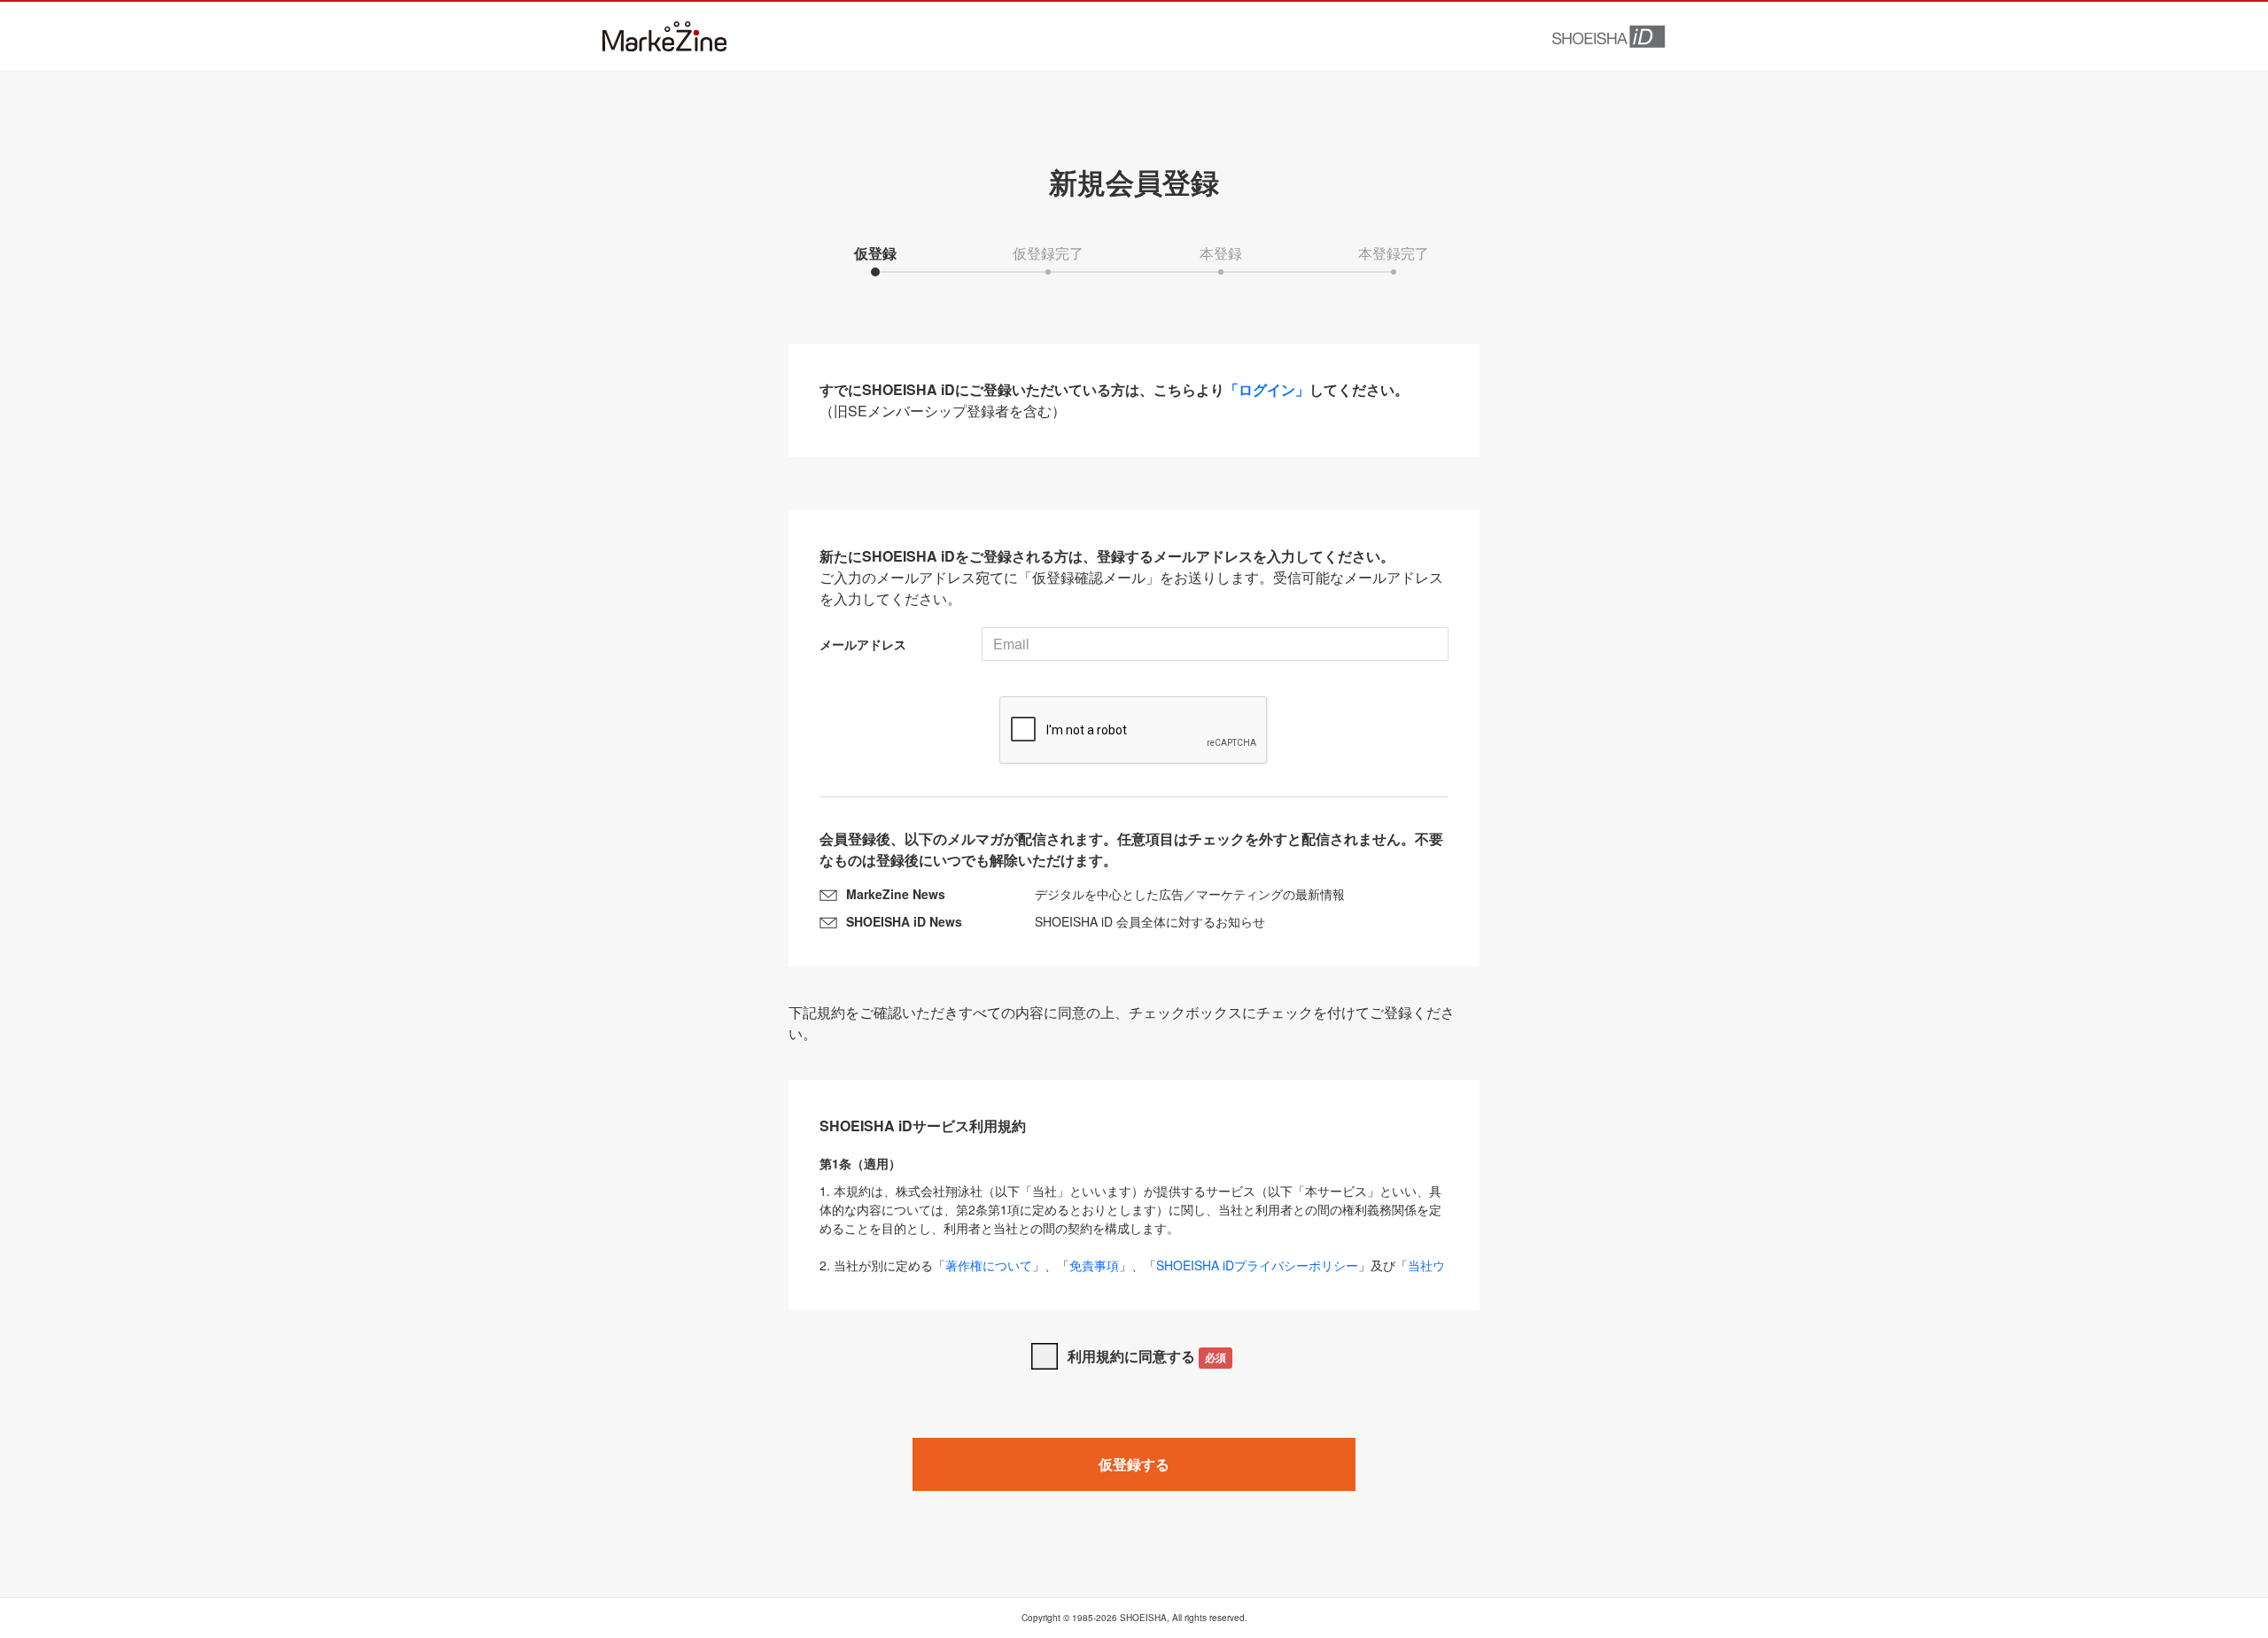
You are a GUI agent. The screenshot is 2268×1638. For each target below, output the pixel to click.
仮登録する (1134, 1464)
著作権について (989, 1265)
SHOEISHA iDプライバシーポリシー (1257, 1265)
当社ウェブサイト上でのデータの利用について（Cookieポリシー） (1132, 1274)
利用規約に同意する (1147, 1356)
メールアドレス (863, 644)
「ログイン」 (1267, 389)
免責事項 (1094, 1265)
